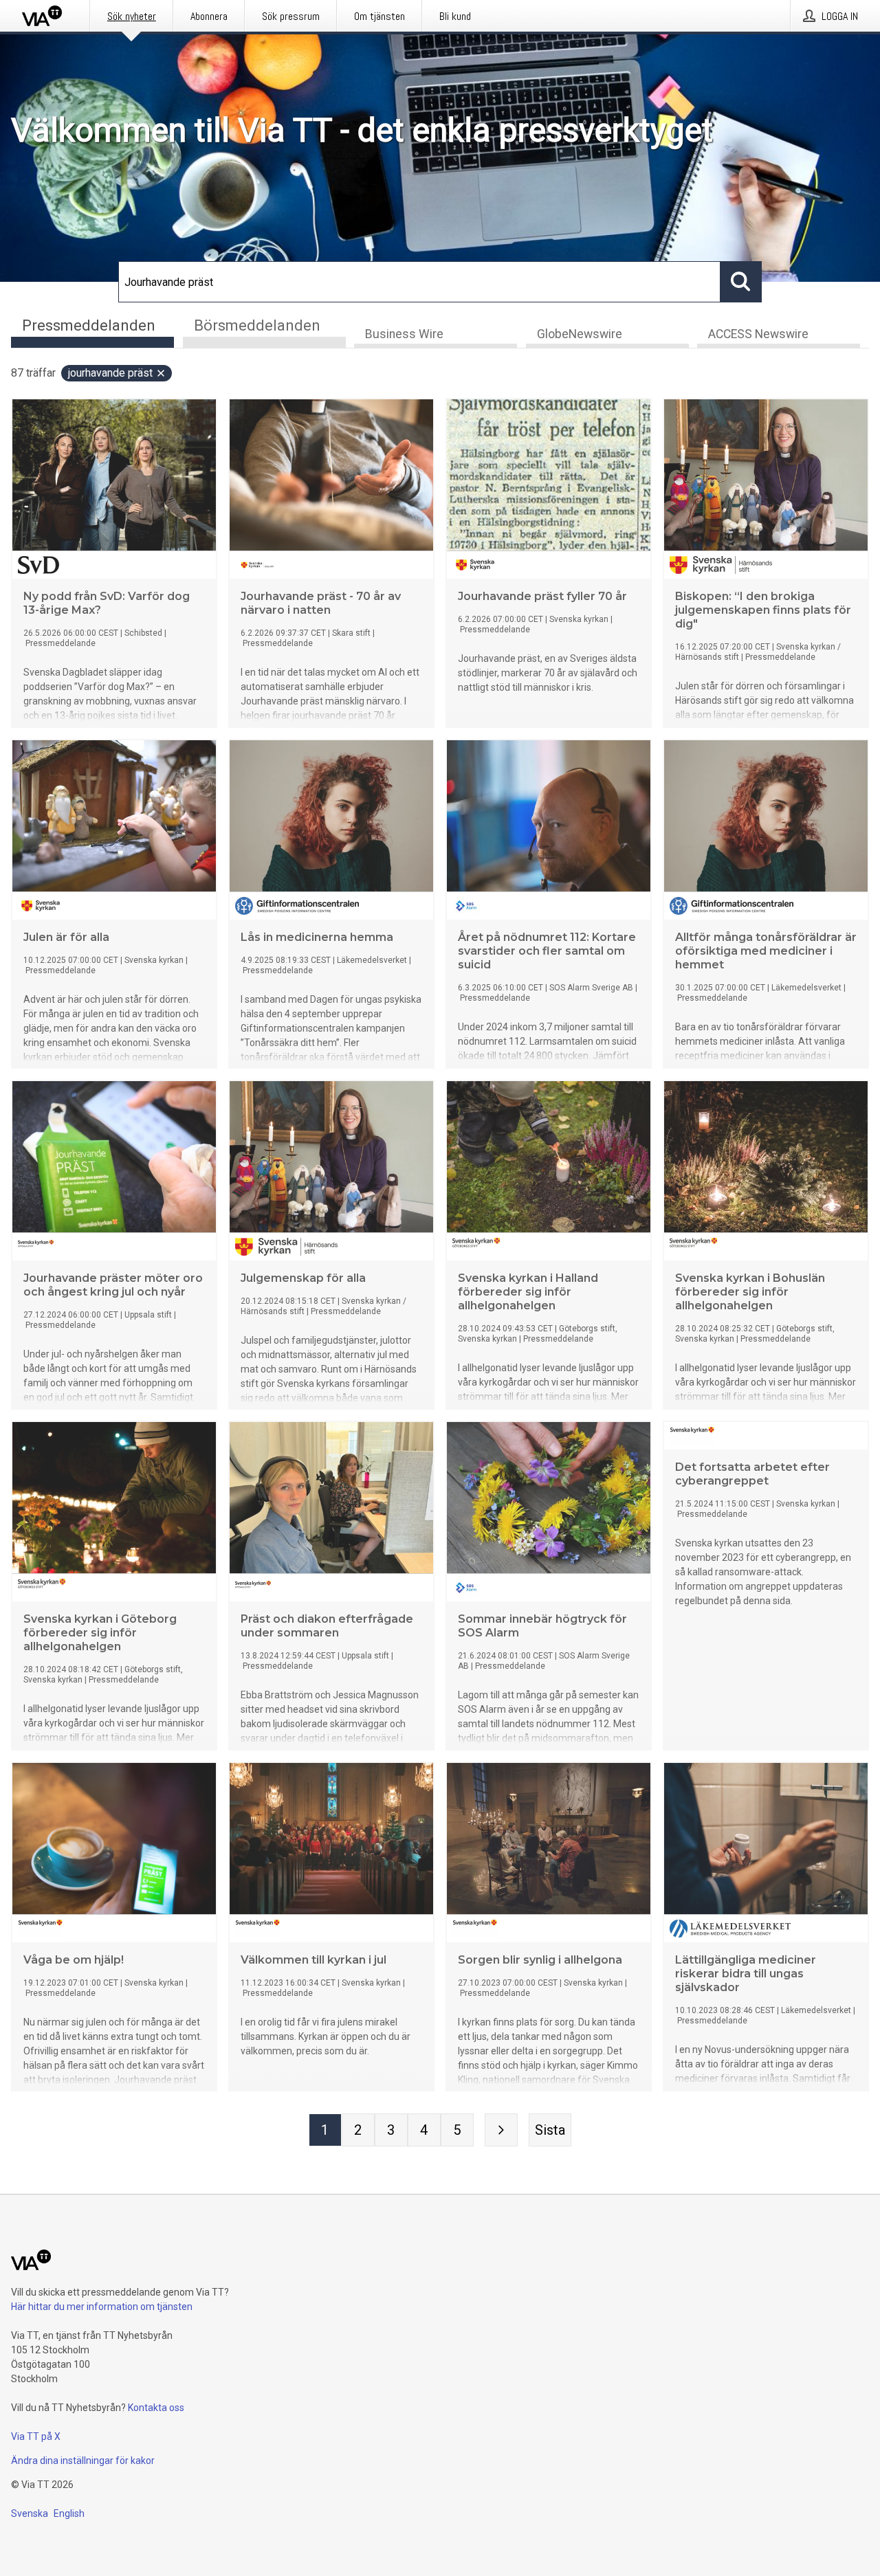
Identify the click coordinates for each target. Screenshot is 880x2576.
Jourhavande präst (110, 373)
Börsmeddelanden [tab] (257, 325)
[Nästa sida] (501, 2130)
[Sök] (741, 282)
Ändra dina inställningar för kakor (83, 2461)
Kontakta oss (156, 2408)
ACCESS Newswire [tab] (758, 334)
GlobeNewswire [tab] (580, 334)
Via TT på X (36, 2436)
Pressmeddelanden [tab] (89, 325)
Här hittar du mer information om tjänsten (102, 2307)
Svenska (30, 2513)
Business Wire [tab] (404, 334)
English (69, 2513)
